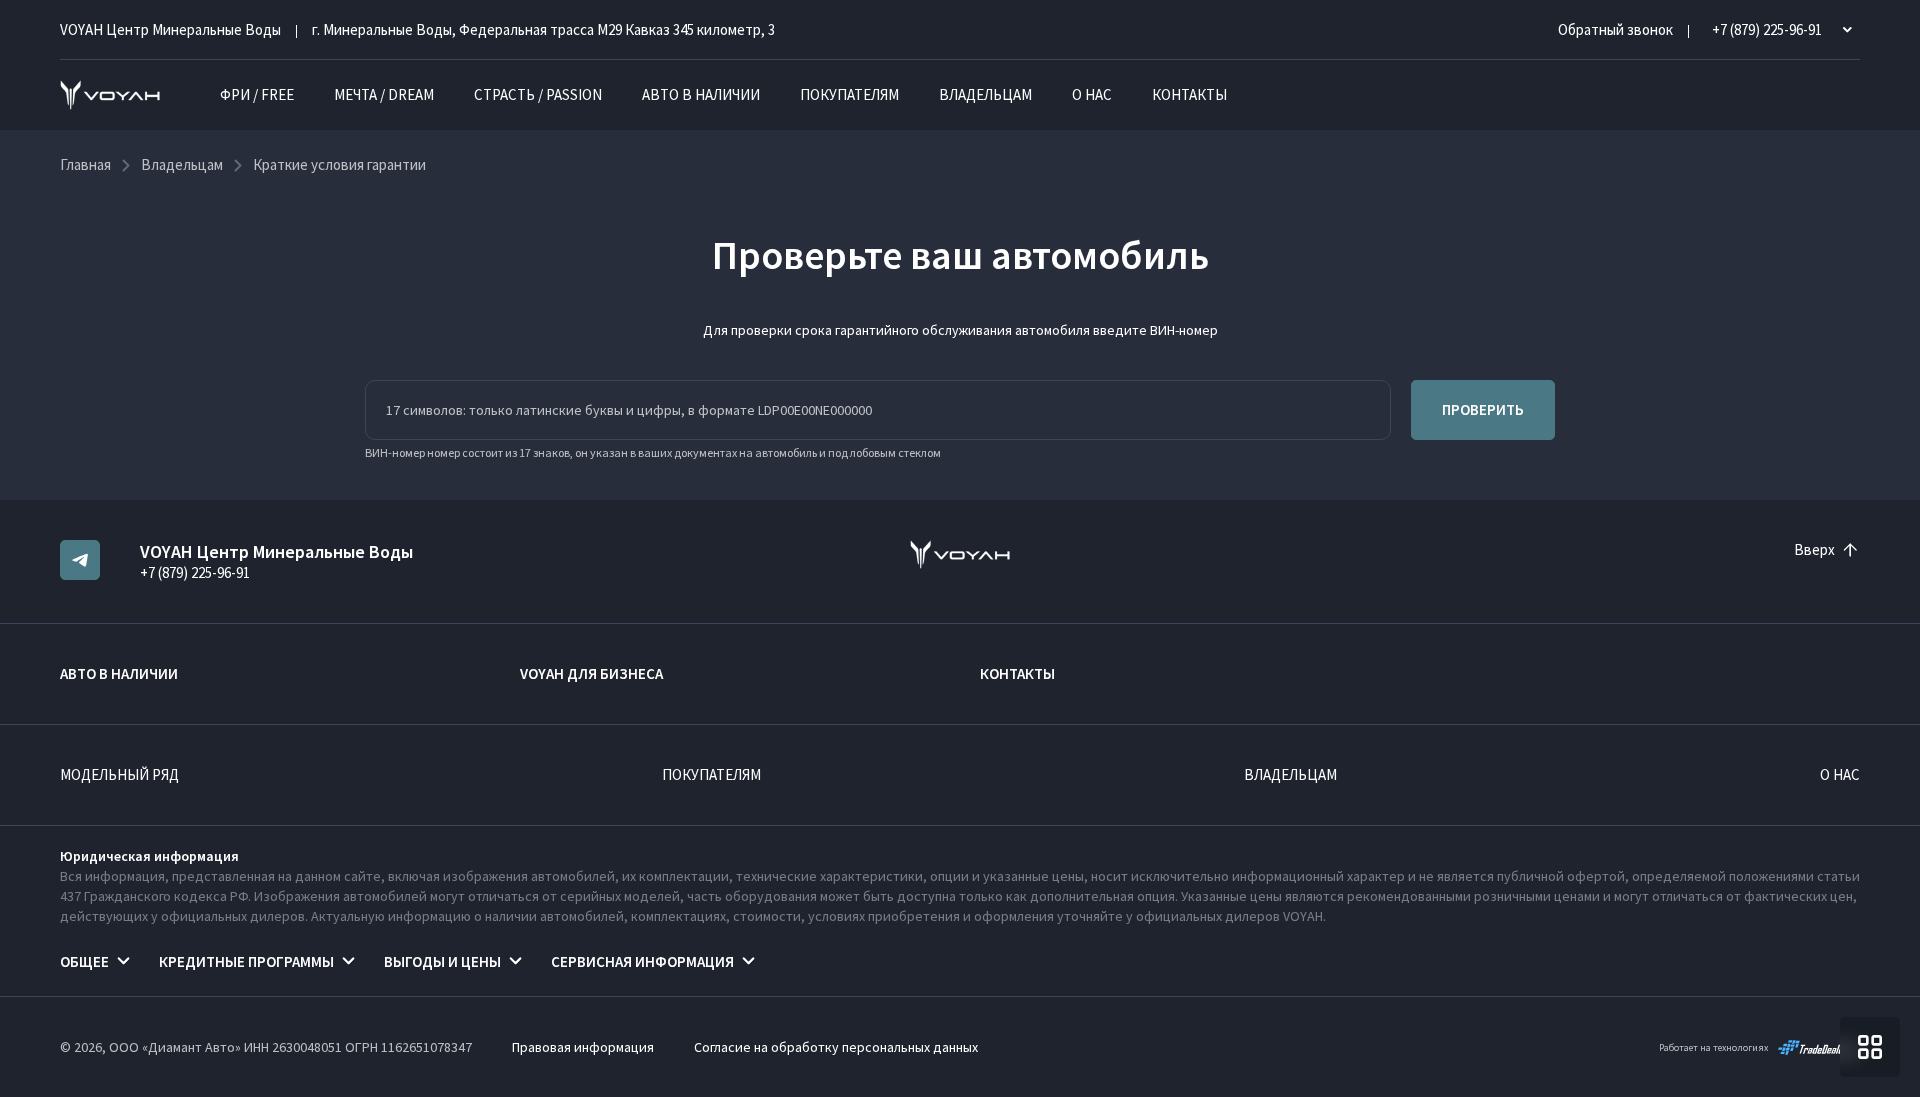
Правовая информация (583, 1047)
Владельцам (985, 94)
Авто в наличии (701, 94)
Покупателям (849, 94)
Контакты (1189, 94)
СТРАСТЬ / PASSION (538, 94)
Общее (84, 961)
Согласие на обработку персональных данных (836, 1047)
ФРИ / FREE (257, 94)
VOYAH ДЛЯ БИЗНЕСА (591, 673)
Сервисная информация (642, 961)
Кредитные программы (246, 961)
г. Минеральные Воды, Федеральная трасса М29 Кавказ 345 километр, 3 (543, 29)
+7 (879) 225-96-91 (195, 572)
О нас (1092, 94)
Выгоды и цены (442, 961)
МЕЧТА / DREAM (384, 94)
